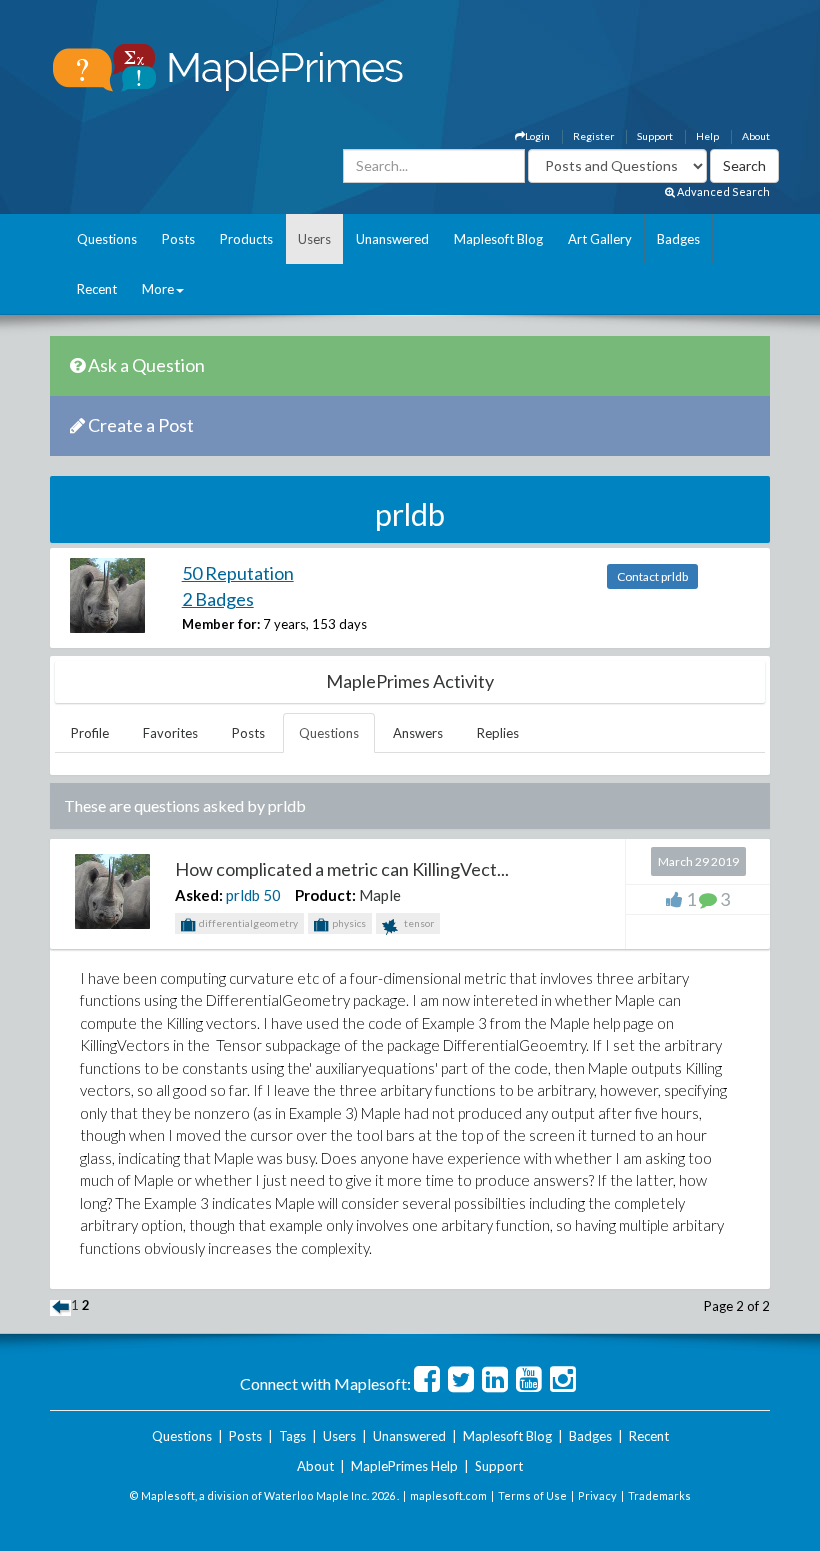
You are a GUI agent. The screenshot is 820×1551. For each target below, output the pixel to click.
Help (707, 136)
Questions (107, 239)
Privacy (597, 1495)
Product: (325, 895)
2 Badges (218, 599)
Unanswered (392, 239)
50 (272, 895)
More (158, 289)
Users (314, 239)
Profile (90, 733)
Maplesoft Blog (498, 239)
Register (593, 136)
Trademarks (659, 1495)
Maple (380, 895)
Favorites (170, 733)
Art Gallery (600, 239)
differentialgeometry (247, 923)
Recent (97, 289)
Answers (418, 733)
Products (246, 239)
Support (655, 136)
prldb (243, 895)
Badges (678, 239)
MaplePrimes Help (404, 1466)
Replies (498, 733)
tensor (418, 923)
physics (348, 923)
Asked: (199, 895)
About (756, 136)
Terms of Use (532, 1495)
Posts (178, 239)
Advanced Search (722, 191)
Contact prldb (652, 576)
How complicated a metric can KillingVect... (342, 869)
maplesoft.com (448, 1495)
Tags (292, 1436)
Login (537, 136)
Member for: (221, 624)
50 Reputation (238, 573)
